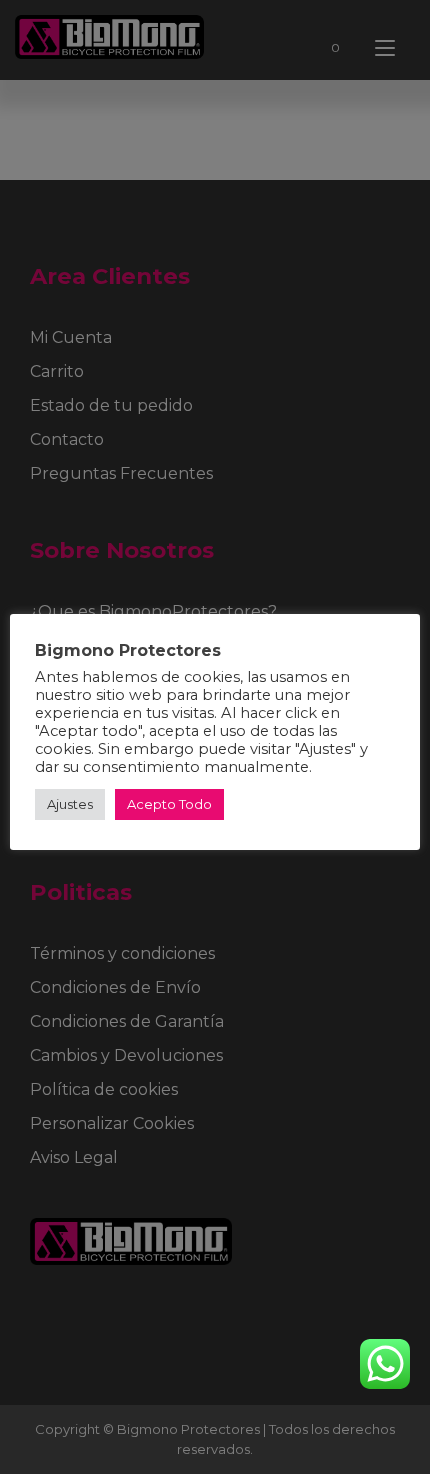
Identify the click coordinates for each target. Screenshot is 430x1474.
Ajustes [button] (70, 804)
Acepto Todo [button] (169, 804)
